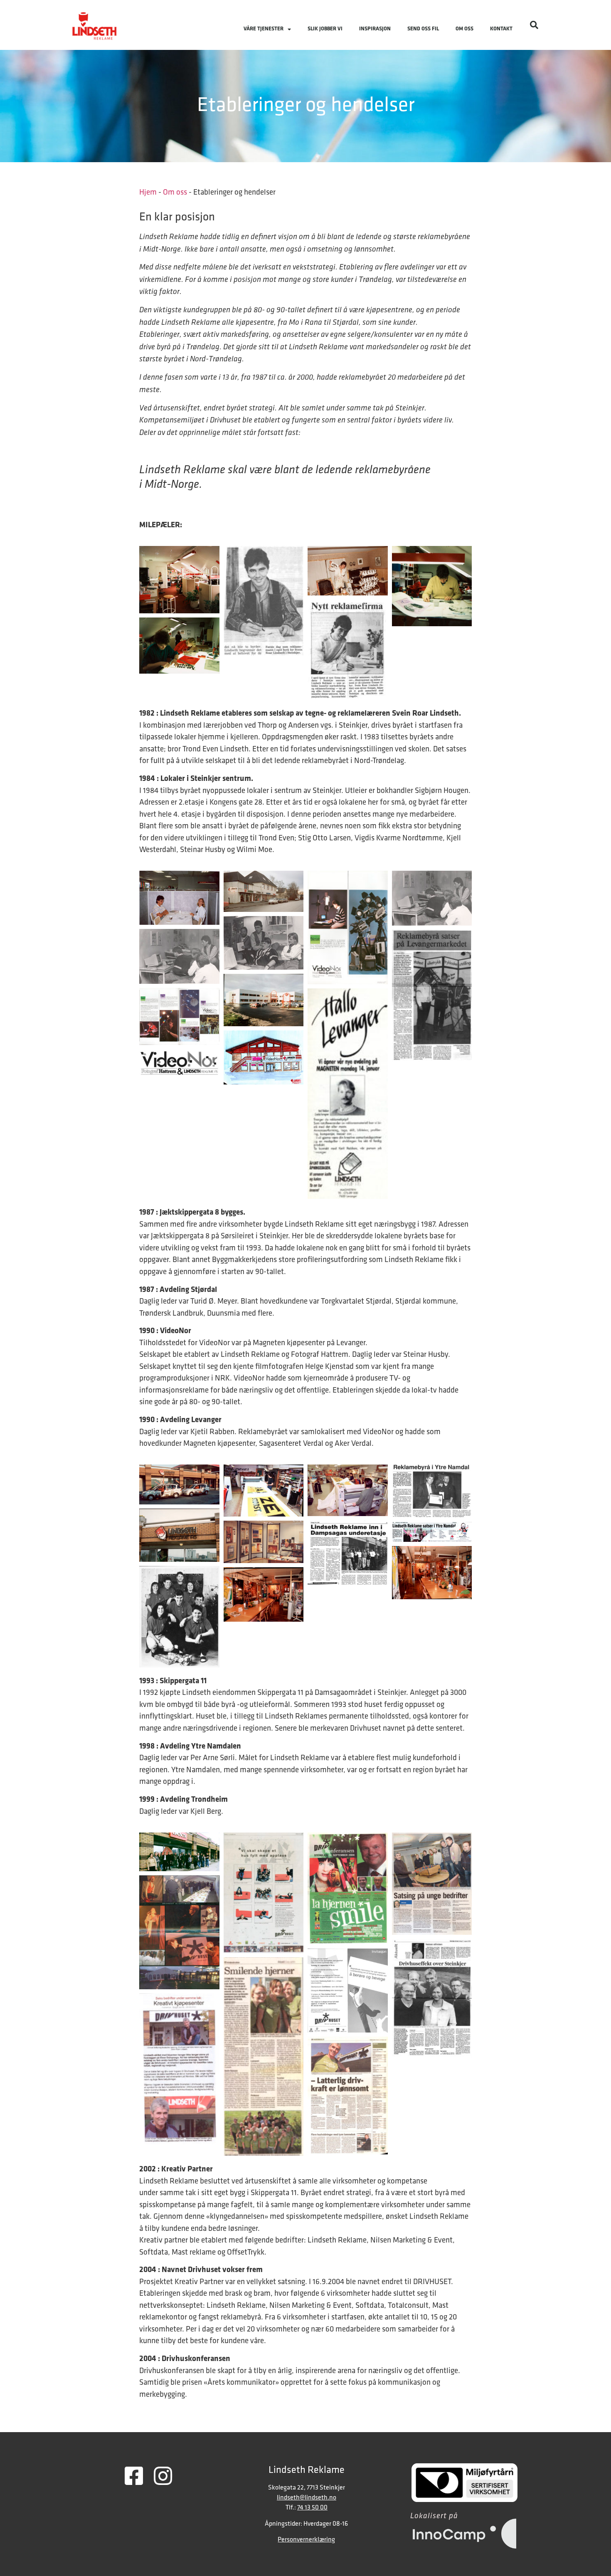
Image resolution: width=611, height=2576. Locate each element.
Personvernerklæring (306, 2540)
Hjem (148, 193)
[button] (534, 25)
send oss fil (423, 29)
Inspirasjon (375, 29)
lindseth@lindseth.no (307, 2498)
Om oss (464, 29)
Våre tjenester (264, 29)
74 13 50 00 (312, 2508)
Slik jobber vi (325, 29)
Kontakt (501, 29)
